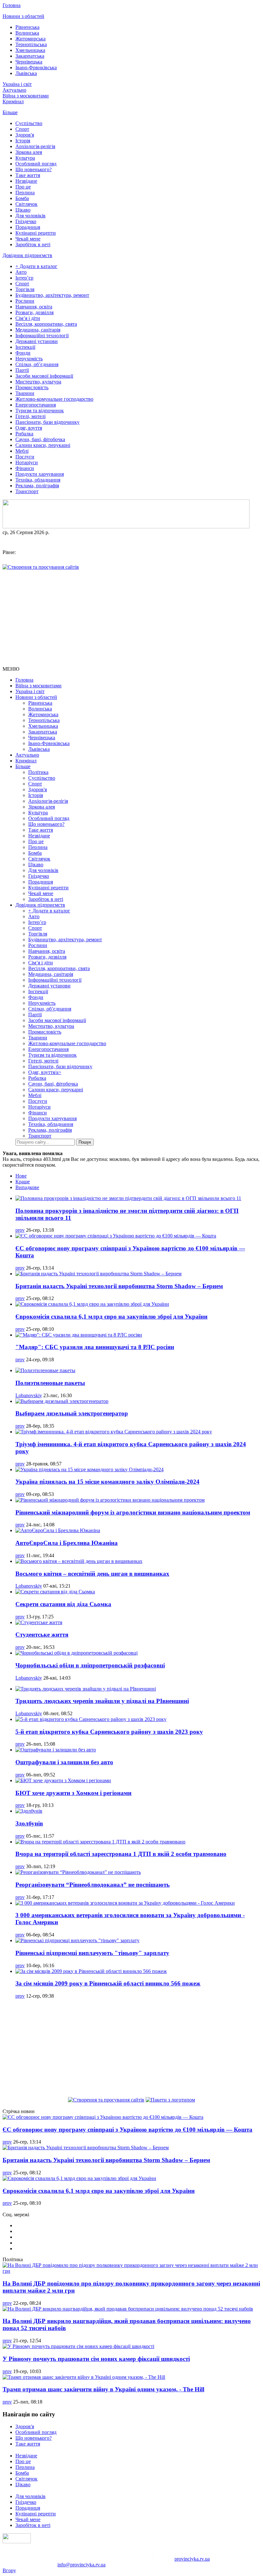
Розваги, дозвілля (34, 312)
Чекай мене (28, 239)
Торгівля (25, 289)
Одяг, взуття (29, 428)
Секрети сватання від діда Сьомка (63, 1604)
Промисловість (32, 387)
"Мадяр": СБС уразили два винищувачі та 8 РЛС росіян (95, 1347)
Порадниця (28, 227)
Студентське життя (42, 1635)
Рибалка (24, 434)
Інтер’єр (24, 278)
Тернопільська (31, 44)
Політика (38, 772)
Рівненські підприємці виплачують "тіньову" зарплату (92, 1953)
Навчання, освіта (34, 307)
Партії (22, 370)
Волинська (27, 33)
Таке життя (28, 175)
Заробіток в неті (33, 244)
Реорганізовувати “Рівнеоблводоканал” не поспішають (93, 1885)
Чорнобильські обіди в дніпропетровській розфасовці (90, 1665)
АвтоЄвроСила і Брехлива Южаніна (67, 1543)
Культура (25, 158)
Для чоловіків (30, 216)
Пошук (85, 1142)
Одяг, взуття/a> (45, 1072)
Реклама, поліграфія (37, 486)
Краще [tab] (23, 1182)
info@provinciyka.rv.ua (81, 2565)
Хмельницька (30, 50)
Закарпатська (30, 56)
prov (20, 1230)
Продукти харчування (40, 474)
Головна (12, 5)
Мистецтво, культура (38, 382)
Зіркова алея (29, 152)
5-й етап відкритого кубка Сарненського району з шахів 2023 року (109, 1732)
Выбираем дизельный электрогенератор (72, 1413)
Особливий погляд (36, 164)
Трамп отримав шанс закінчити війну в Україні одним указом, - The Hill (103, 2389)
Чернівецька (29, 62)
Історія (23, 141)
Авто (21, 272)
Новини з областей (23, 16)
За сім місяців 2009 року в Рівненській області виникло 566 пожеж (108, 1983)
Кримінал (13, 101)
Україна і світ (17, 84)
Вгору (9, 2570)
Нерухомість (29, 359)
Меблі (22, 451)
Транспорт (27, 491)
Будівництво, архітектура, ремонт (52, 295)
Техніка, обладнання (38, 480)
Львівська (26, 73)
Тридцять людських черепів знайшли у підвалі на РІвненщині (102, 1701)
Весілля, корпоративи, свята (46, 324)
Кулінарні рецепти (36, 233)
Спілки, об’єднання (37, 364)
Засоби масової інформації (44, 376)
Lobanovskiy (29, 1395)
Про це (23, 187)
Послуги (25, 457)
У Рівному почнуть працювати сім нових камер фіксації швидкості (96, 2359)
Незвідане (26, 181)
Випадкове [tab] (27, 1187)
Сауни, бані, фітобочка (40, 439)
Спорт (22, 129)
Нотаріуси (27, 462)
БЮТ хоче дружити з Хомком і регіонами (73, 1793)
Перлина (25, 193)
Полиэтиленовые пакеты (50, 1383)
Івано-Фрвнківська (36, 67)
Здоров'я (25, 135)
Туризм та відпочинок (40, 411)
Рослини (25, 301)
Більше (10, 112)
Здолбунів (29, 1823)
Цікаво (23, 210)
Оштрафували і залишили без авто (64, 1762)
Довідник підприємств (27, 255)
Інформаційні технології (42, 336)
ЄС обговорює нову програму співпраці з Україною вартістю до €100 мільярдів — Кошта (127, 2130)
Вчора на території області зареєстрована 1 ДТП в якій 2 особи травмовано (121, 1854)
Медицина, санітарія (38, 330)
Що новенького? (34, 169)
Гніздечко (26, 221)
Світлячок (26, 204)
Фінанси (25, 468)
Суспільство (29, 123)
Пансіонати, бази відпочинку (47, 422)
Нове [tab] (21, 1176)
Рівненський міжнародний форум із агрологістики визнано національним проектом (133, 1512)
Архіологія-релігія (35, 146)
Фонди (23, 353)
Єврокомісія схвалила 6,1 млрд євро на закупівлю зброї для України (111, 1317)
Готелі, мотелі (30, 416)
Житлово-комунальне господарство (54, 399)
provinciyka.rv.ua (192, 2559)
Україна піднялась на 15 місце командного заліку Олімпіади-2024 (107, 1482)
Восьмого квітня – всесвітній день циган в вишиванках (92, 1574)
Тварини (25, 393)
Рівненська (27, 27)
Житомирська (30, 39)
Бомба (22, 198)
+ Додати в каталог (36, 266)
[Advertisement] (131, 618)
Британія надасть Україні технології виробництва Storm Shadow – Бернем (119, 1286)
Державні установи (37, 341)
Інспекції (25, 347)
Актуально (14, 90)
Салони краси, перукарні (43, 445)
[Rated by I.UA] (17, 2542)
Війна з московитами (26, 96)
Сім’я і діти (28, 318)
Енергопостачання (36, 405)
